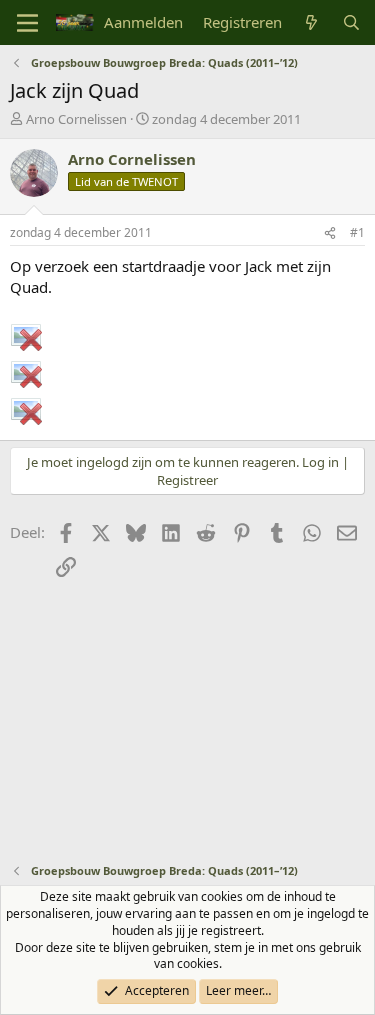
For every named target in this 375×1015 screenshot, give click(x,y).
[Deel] (330, 233)
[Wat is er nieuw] (311, 22)
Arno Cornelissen (76, 119)
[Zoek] (351, 22)
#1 (357, 232)
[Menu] (27, 23)
